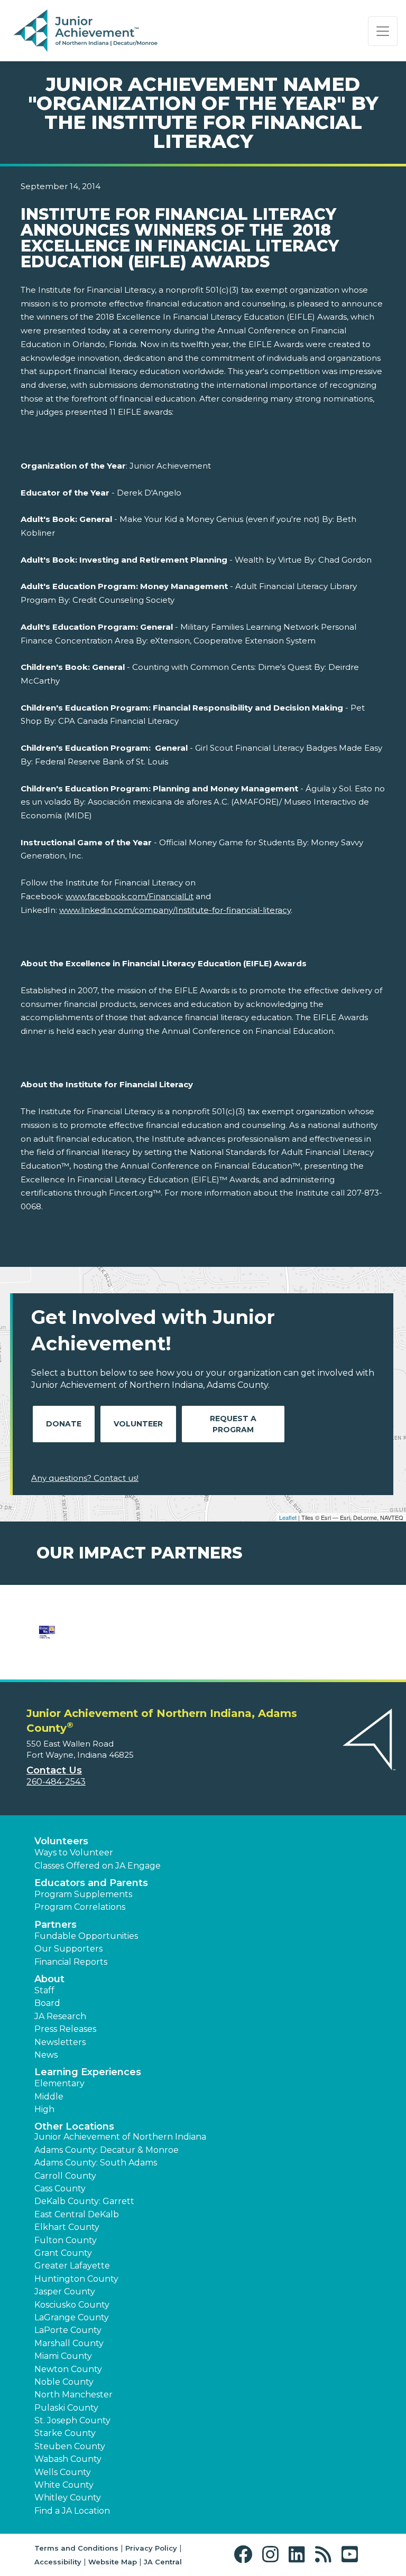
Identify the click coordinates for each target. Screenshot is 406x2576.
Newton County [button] (68, 2369)
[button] (246, 2555)
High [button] (44, 2109)
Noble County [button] (64, 2382)
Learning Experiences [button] (88, 2072)
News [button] (46, 2055)
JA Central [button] (163, 2562)
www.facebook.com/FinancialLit (130, 896)
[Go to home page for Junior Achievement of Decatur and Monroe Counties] (86, 31)
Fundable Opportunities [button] (86, 1936)
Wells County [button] (63, 2472)
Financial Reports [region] (71, 1962)
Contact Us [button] (54, 1770)
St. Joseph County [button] (72, 2420)
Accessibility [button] (58, 2562)
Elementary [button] (59, 2083)
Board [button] (47, 2003)
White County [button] (64, 2485)
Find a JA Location (72, 2511)
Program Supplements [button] (83, 1894)
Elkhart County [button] (67, 2227)
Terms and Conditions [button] (76, 2548)
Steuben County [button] (70, 2446)
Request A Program (233, 1424)
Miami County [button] (63, 2356)
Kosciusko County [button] (72, 2305)
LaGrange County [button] (72, 2317)
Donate (64, 1424)
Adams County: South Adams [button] (96, 2163)
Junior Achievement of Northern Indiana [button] (120, 2137)
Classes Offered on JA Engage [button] (98, 1866)
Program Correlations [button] (80, 1907)
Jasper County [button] (65, 2292)
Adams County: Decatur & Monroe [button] (107, 2150)
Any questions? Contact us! (85, 1478)
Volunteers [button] (61, 1841)
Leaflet (288, 1517)
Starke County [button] (65, 2433)
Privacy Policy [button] (151, 2548)
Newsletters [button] (60, 2042)
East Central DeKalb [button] (77, 2214)
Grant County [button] (63, 2253)
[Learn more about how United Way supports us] (47, 1639)
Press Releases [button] (65, 2029)
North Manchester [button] (73, 2395)
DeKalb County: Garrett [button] (84, 2201)
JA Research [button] (60, 2016)
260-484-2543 (56, 1782)
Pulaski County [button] (66, 2408)
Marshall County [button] (69, 2343)
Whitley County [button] (68, 2498)
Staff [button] (44, 1990)
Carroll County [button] (65, 2176)
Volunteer (138, 1424)
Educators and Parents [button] (91, 1883)
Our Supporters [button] (68, 1949)
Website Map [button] (113, 2562)
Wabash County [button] (68, 2459)
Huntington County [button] (76, 2279)
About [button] (49, 1979)
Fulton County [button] (66, 2240)
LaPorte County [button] (68, 2330)
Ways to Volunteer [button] (74, 1852)
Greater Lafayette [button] (72, 2266)
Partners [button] (56, 1925)
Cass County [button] (60, 2188)
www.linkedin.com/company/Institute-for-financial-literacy (175, 910)
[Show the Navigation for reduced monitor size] (383, 31)
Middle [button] (49, 2097)
